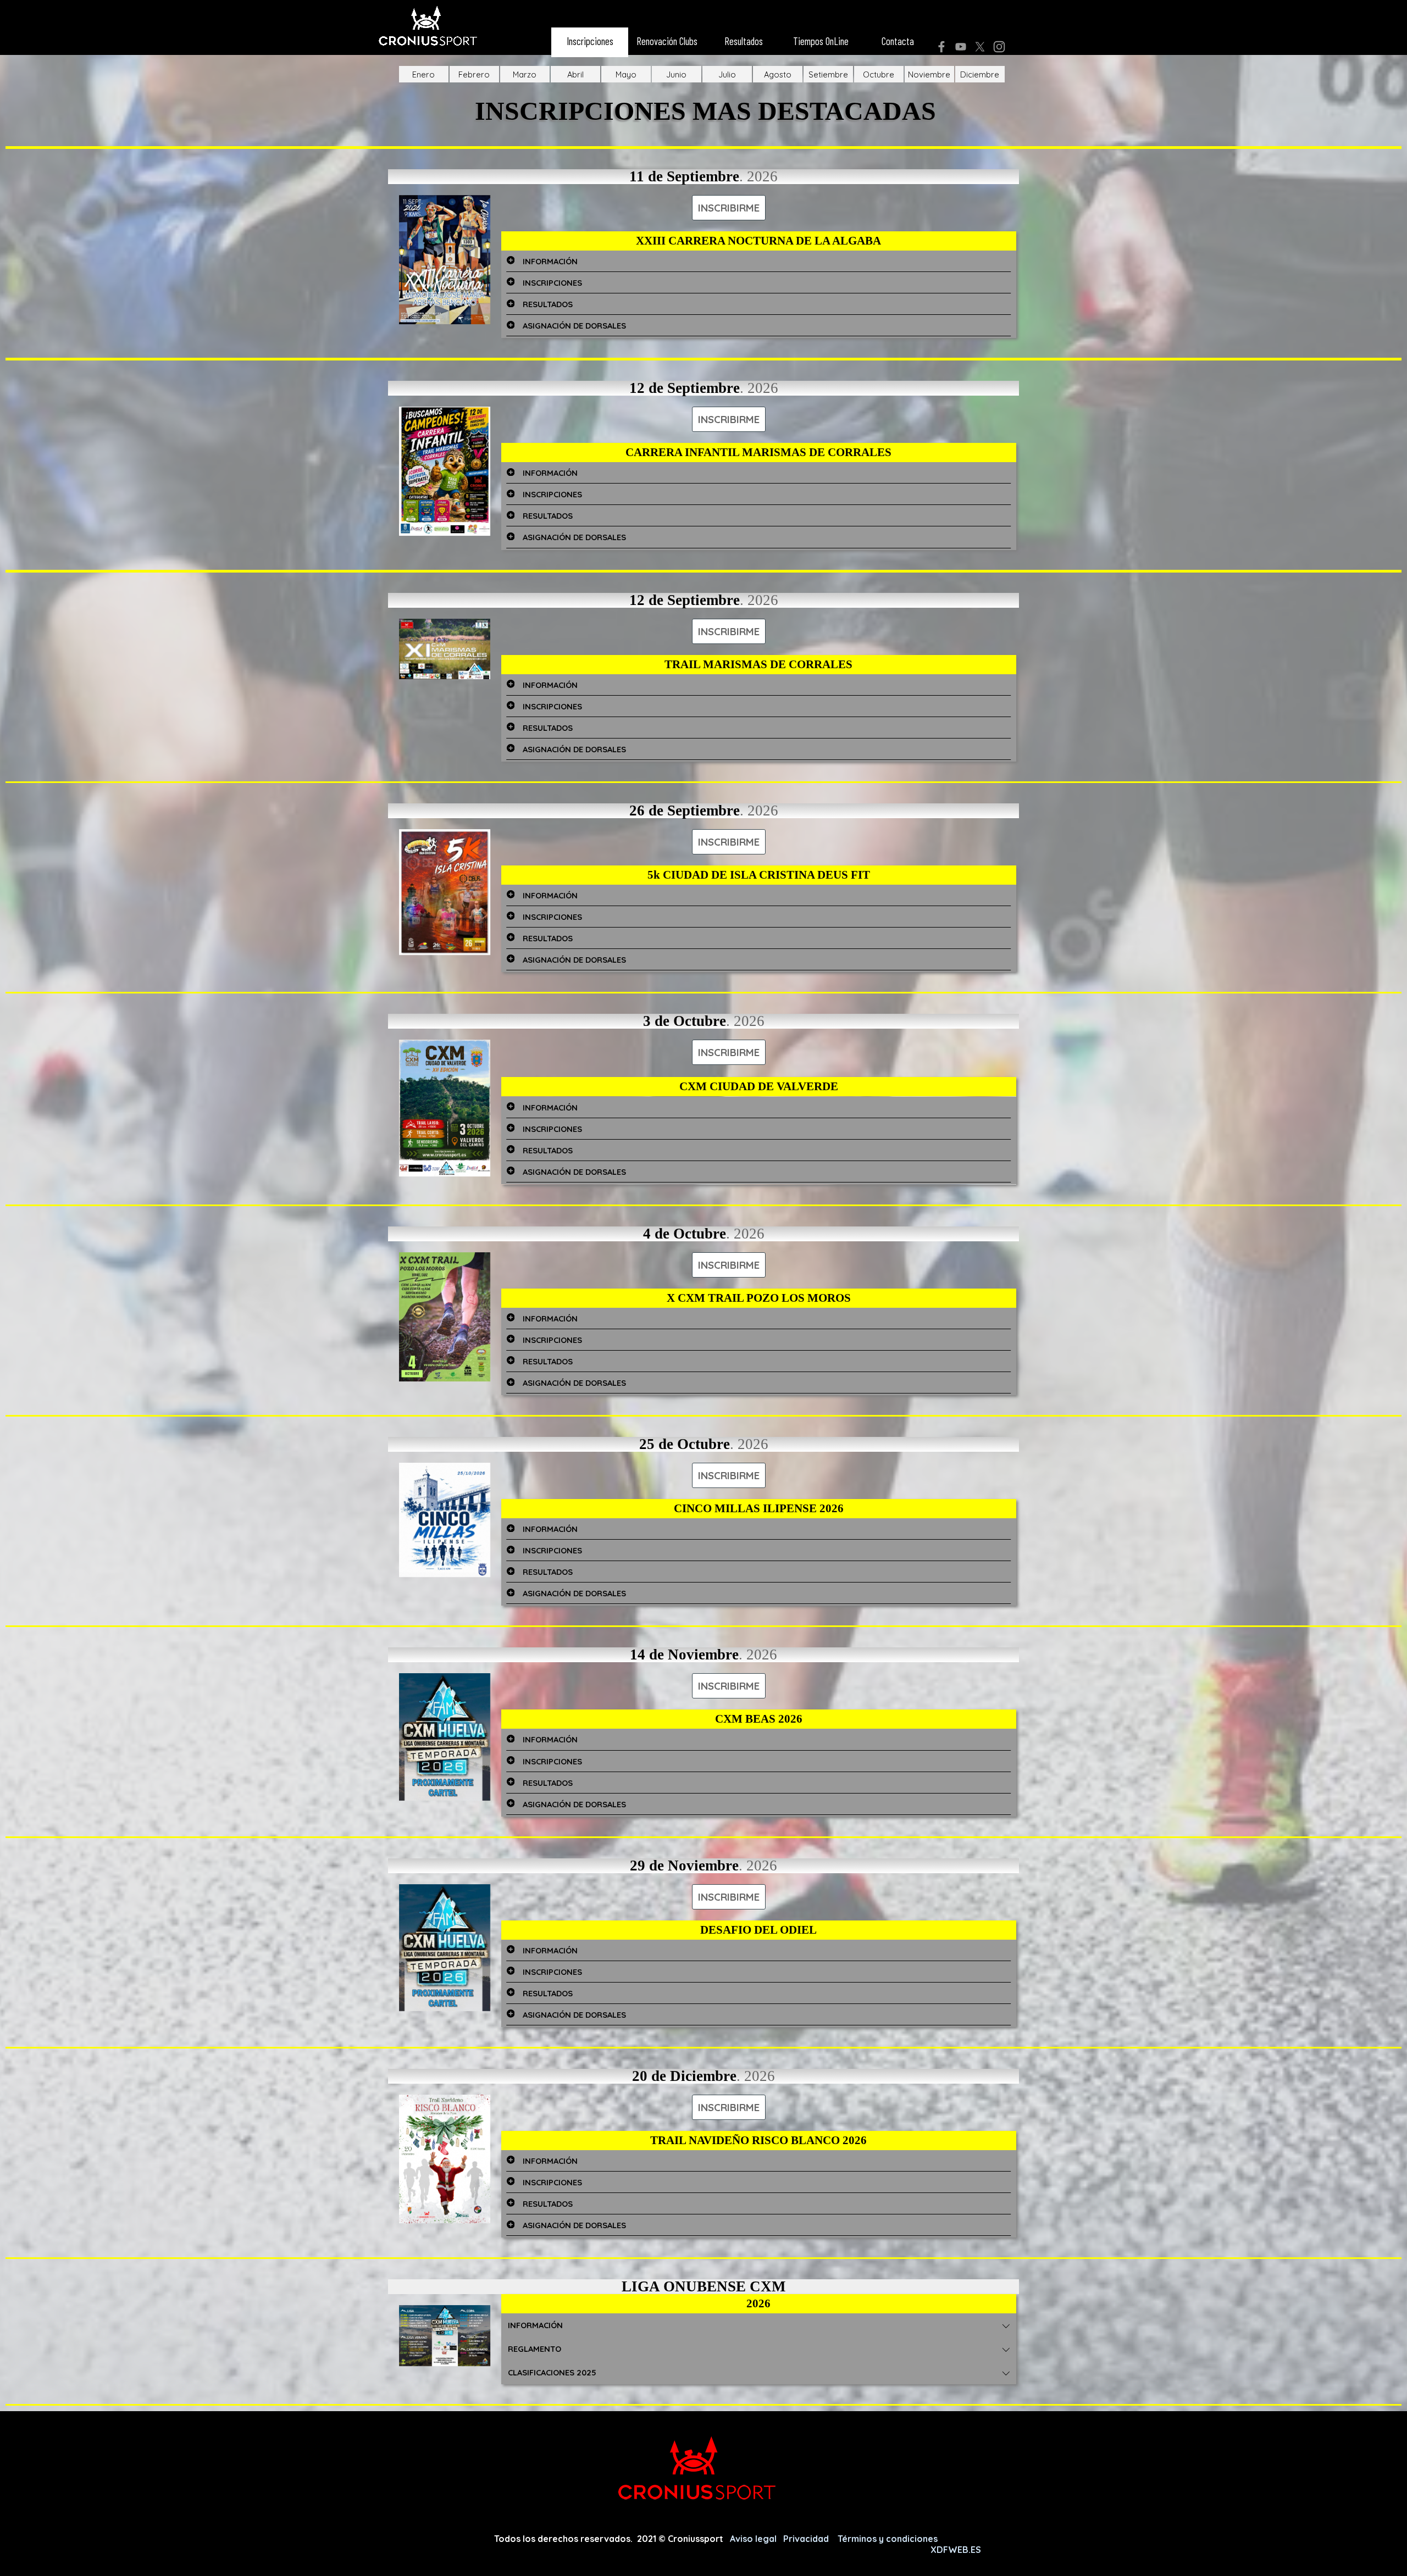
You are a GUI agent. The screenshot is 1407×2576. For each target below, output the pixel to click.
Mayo (626, 74)
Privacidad (807, 2539)
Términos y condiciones (889, 2539)
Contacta (898, 41)
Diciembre (980, 74)
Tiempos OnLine (821, 41)
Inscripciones (590, 41)
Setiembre (828, 74)
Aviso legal (754, 2539)
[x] (980, 47)
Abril (575, 74)
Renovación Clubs (667, 41)
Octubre (879, 74)
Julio (727, 74)
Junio (676, 74)
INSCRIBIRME (729, 208)
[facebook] (941, 47)
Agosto (778, 74)
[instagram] (999, 47)
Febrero (474, 74)
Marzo (525, 74)
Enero (423, 74)
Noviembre (929, 74)
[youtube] (961, 47)
